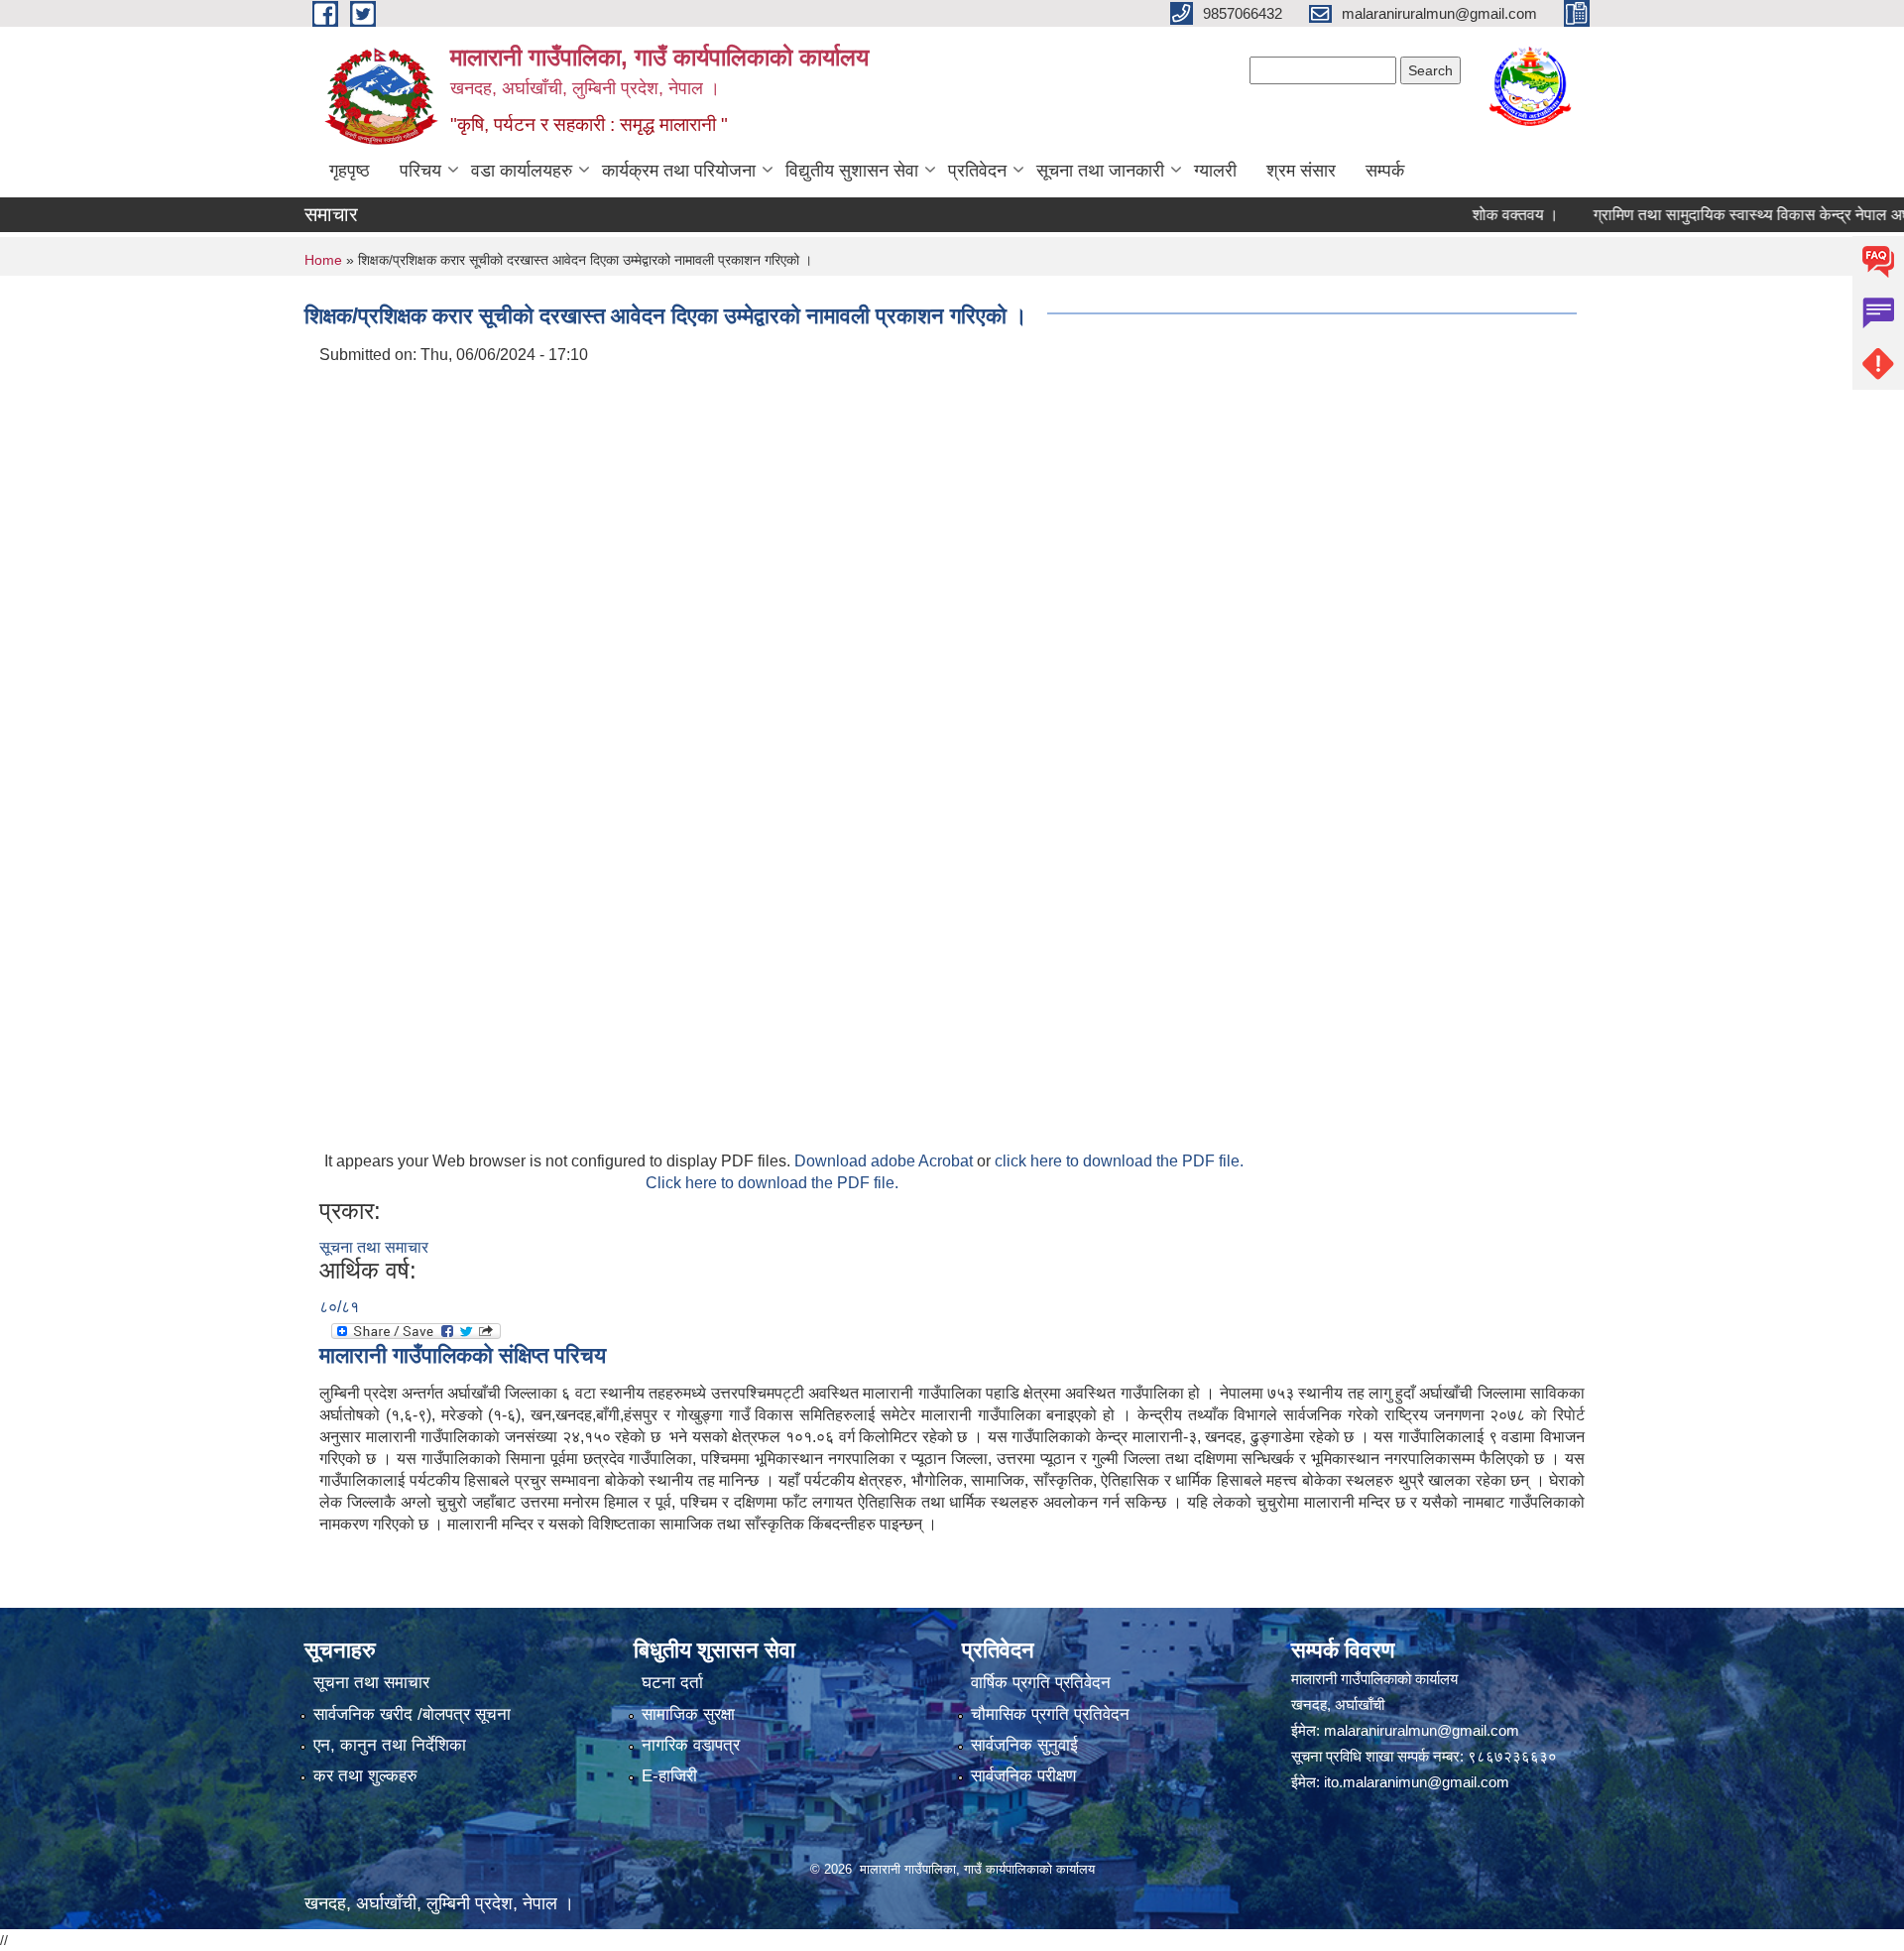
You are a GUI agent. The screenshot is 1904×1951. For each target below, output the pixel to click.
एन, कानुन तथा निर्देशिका (390, 1745)
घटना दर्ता (672, 1683)
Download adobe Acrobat (886, 1161)
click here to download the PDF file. (1119, 1161)
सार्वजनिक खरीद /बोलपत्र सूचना (412, 1714)
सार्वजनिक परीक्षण (1023, 1776)
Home (323, 260)
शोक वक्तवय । (1476, 215)
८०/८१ (339, 1307)
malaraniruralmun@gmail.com (1422, 1730)
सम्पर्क (1385, 171)
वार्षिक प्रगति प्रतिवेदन (1041, 1683)
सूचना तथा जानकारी (1100, 171)
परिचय (420, 171)
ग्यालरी (1215, 171)
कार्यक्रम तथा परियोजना (679, 171)
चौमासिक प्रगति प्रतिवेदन (1050, 1714)
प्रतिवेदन (977, 171)
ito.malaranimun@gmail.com (1417, 1782)
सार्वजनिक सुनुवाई (1024, 1745)
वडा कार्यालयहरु (522, 171)
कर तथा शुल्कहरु (365, 1776)
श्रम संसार (1301, 171)
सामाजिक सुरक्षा (688, 1714)
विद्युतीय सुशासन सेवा (852, 171)
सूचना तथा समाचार (374, 1247)
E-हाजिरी (669, 1776)
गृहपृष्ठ (350, 171)
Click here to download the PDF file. (772, 1183)
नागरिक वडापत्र (691, 1745)
